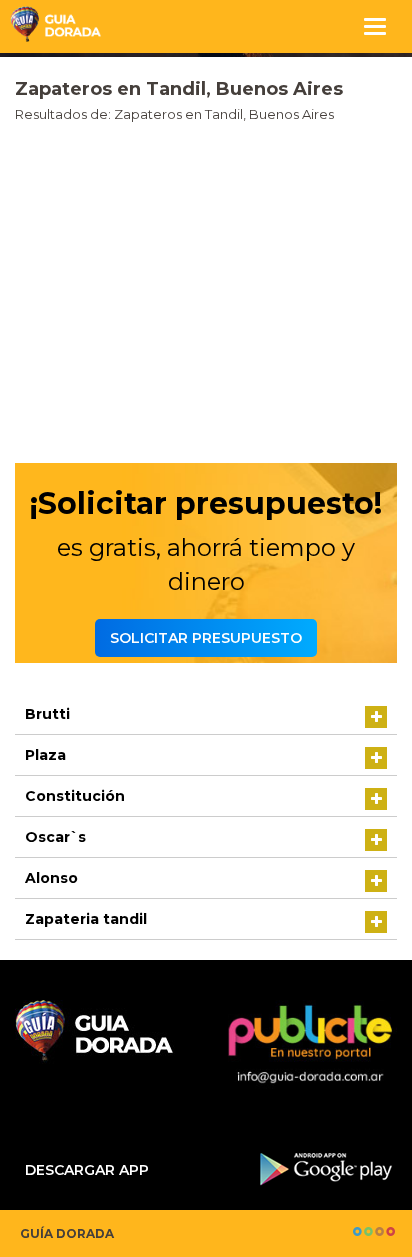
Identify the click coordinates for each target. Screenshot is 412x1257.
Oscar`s (55, 837)
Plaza (45, 755)
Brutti (47, 714)
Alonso (51, 878)
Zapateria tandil (86, 919)
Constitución (75, 796)
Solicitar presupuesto (206, 638)
